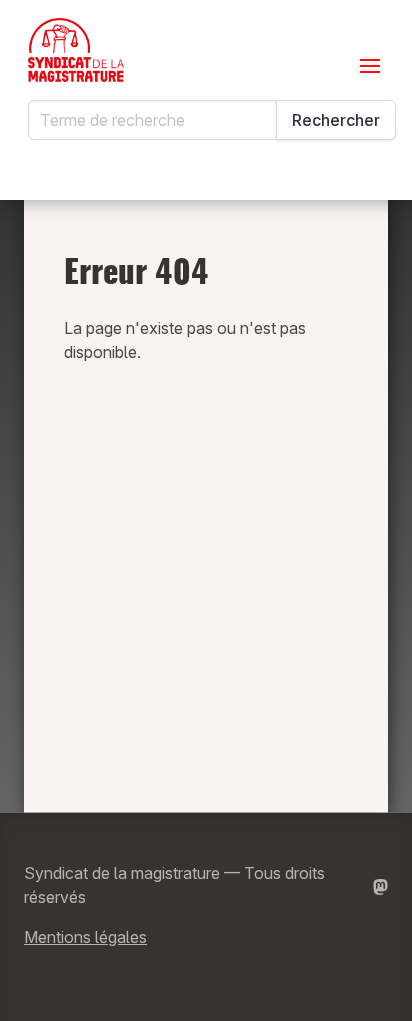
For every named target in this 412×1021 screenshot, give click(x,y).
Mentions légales (85, 937)
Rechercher (336, 120)
